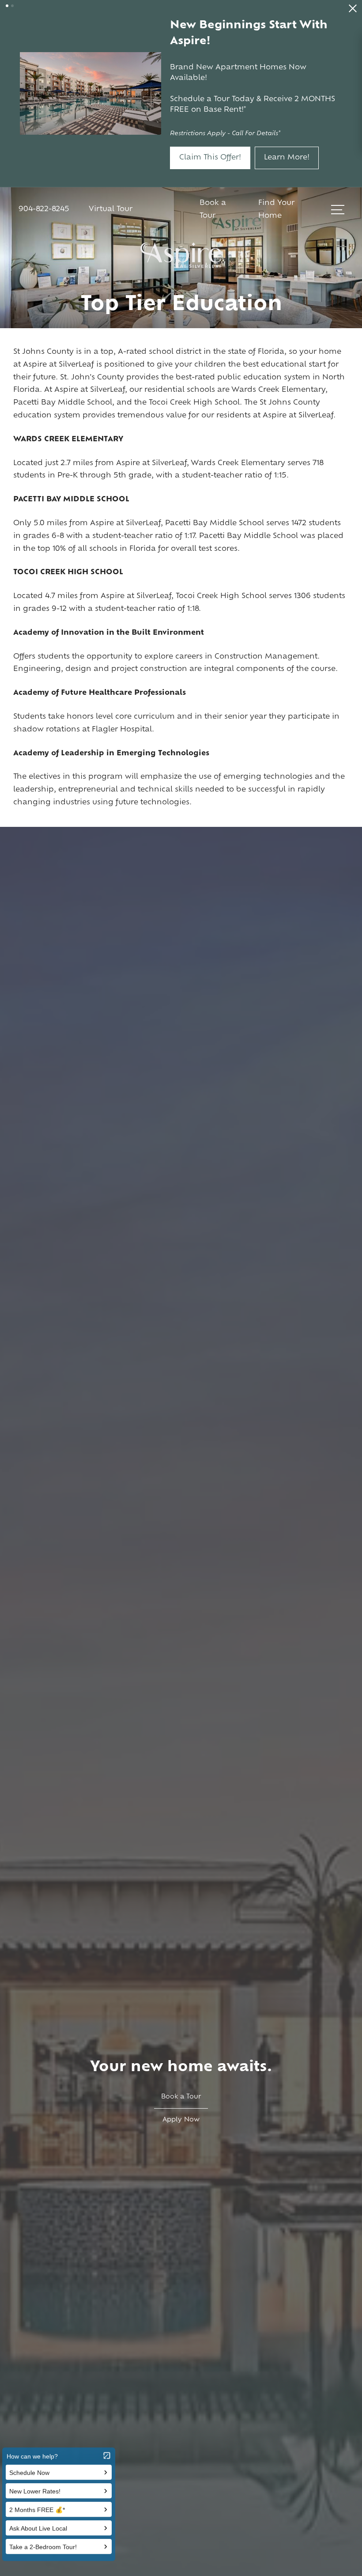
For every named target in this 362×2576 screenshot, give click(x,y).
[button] (7, 6)
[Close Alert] (353, 11)
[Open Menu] (338, 141)
